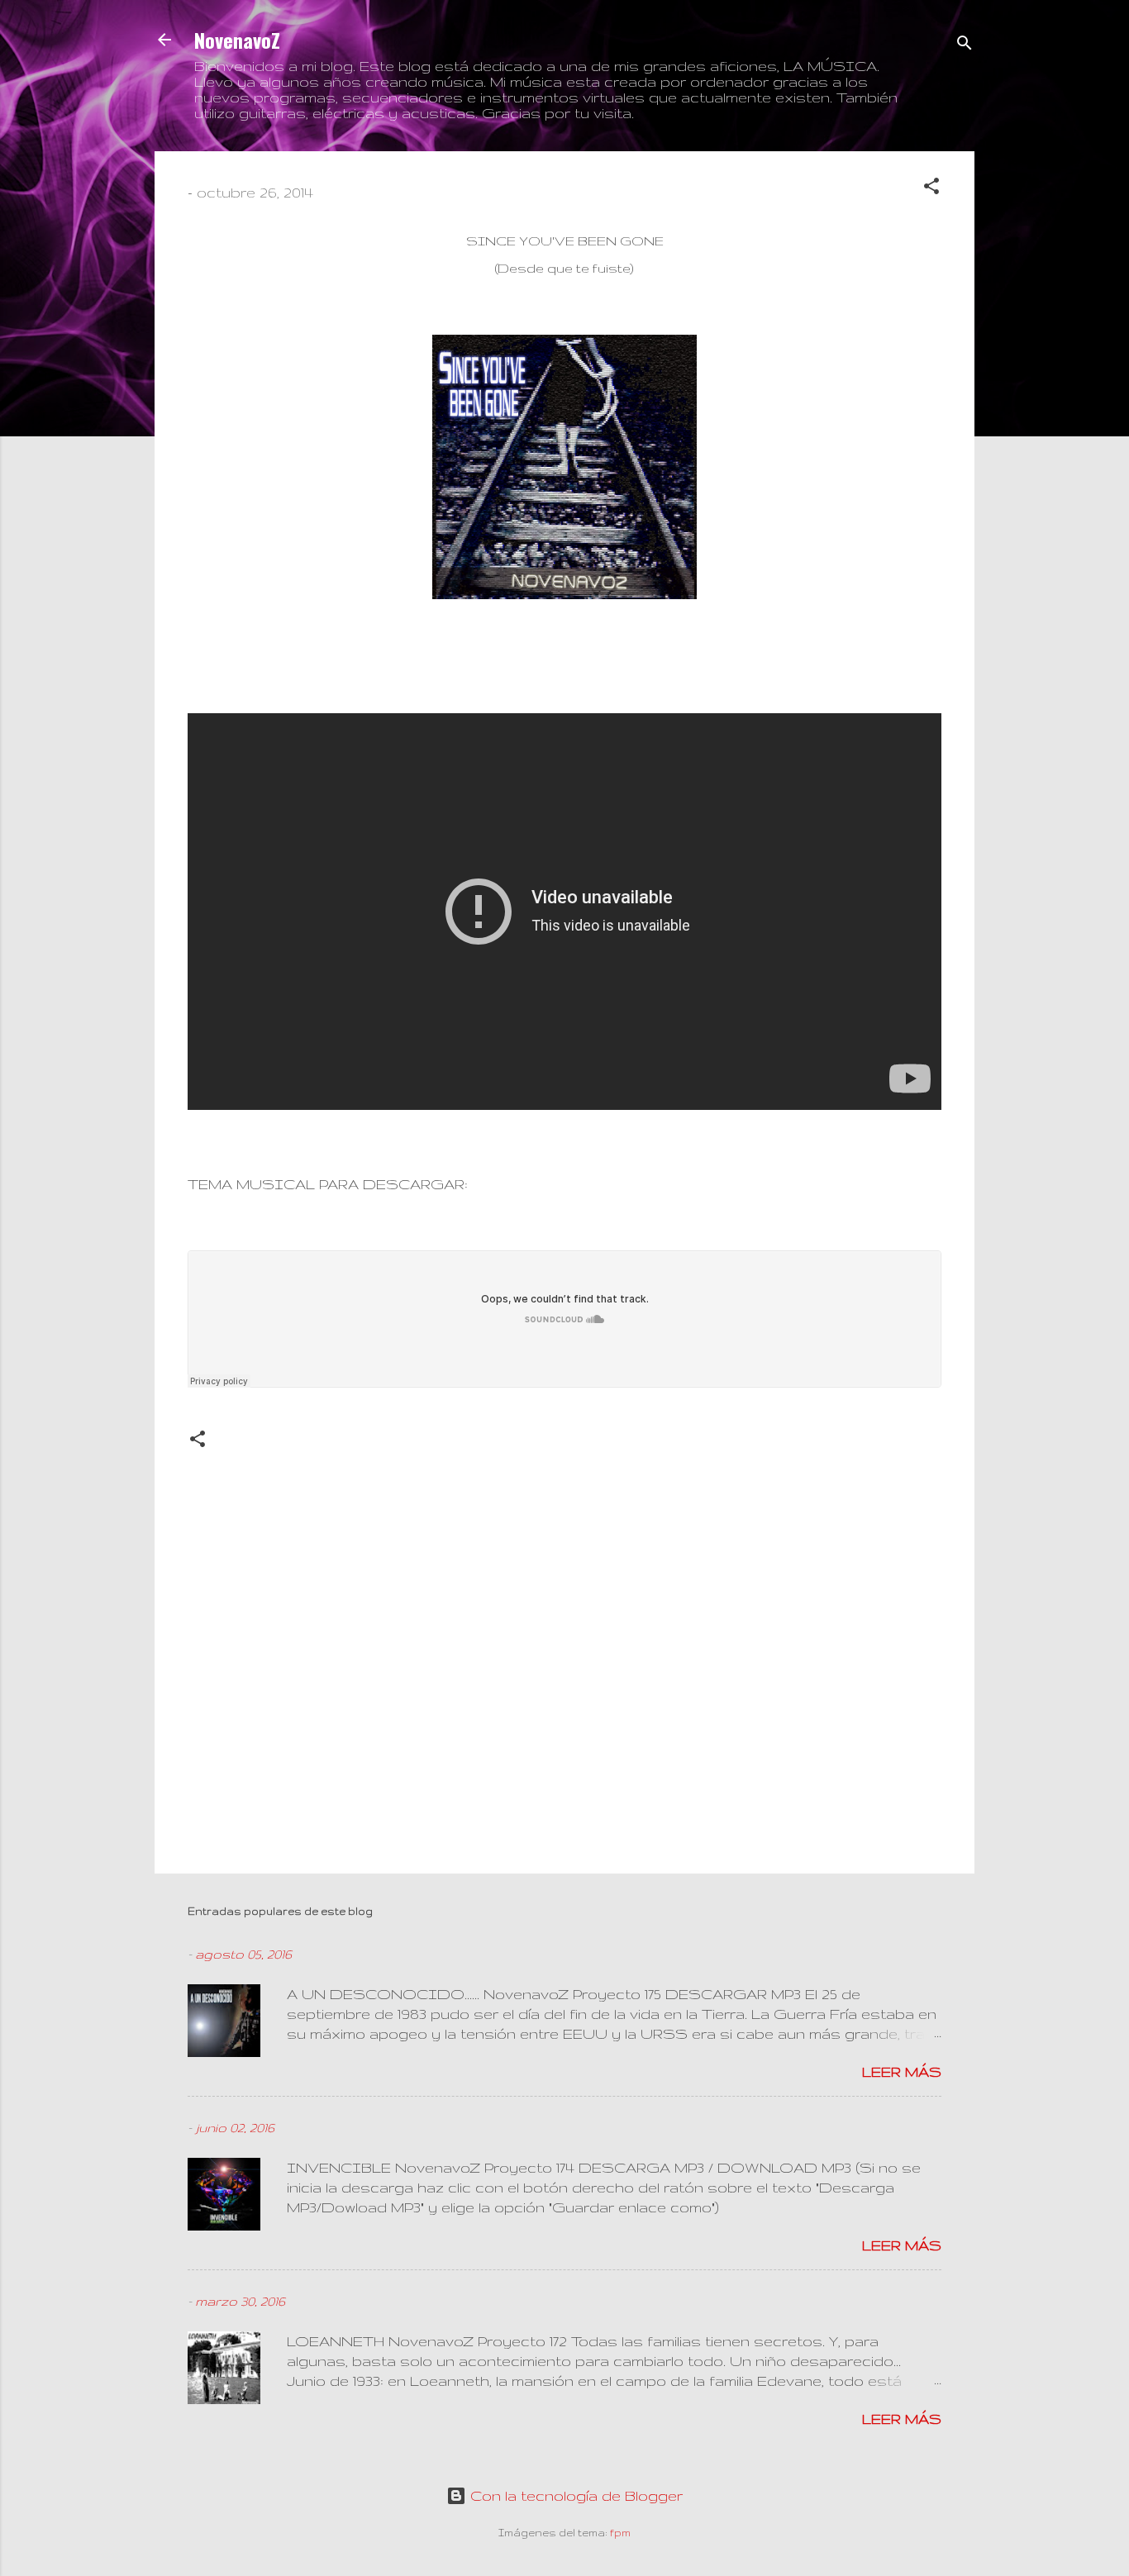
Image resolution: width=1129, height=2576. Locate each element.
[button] (931, 188)
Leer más (902, 2071)
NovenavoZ (237, 40)
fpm (620, 2533)
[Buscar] (965, 45)
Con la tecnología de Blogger (574, 2495)
